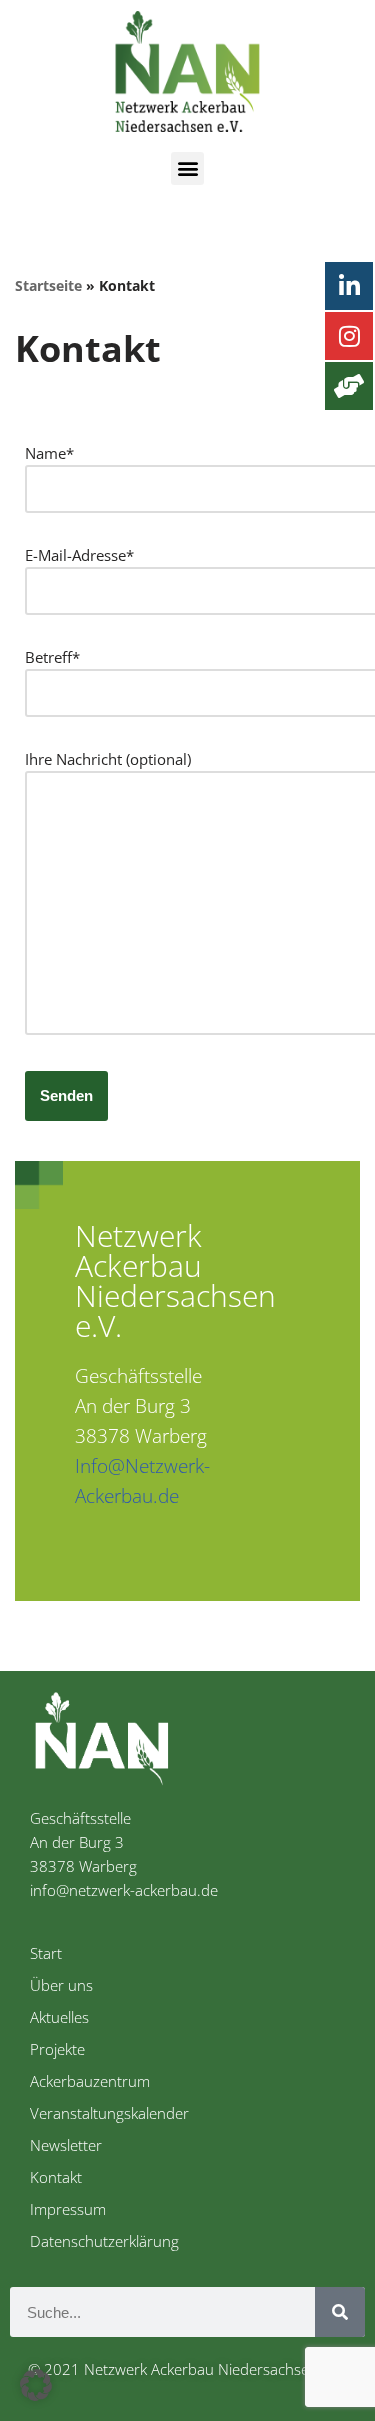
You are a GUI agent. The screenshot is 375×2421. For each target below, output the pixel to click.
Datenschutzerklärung (104, 2241)
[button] (187, 168)
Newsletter (66, 2145)
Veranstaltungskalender (109, 2113)
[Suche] (340, 2312)
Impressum (68, 2209)
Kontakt (56, 2177)
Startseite (48, 285)
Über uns (61, 1985)
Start (46, 1953)
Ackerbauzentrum (90, 2081)
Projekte (57, 2049)
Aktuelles (59, 2017)
